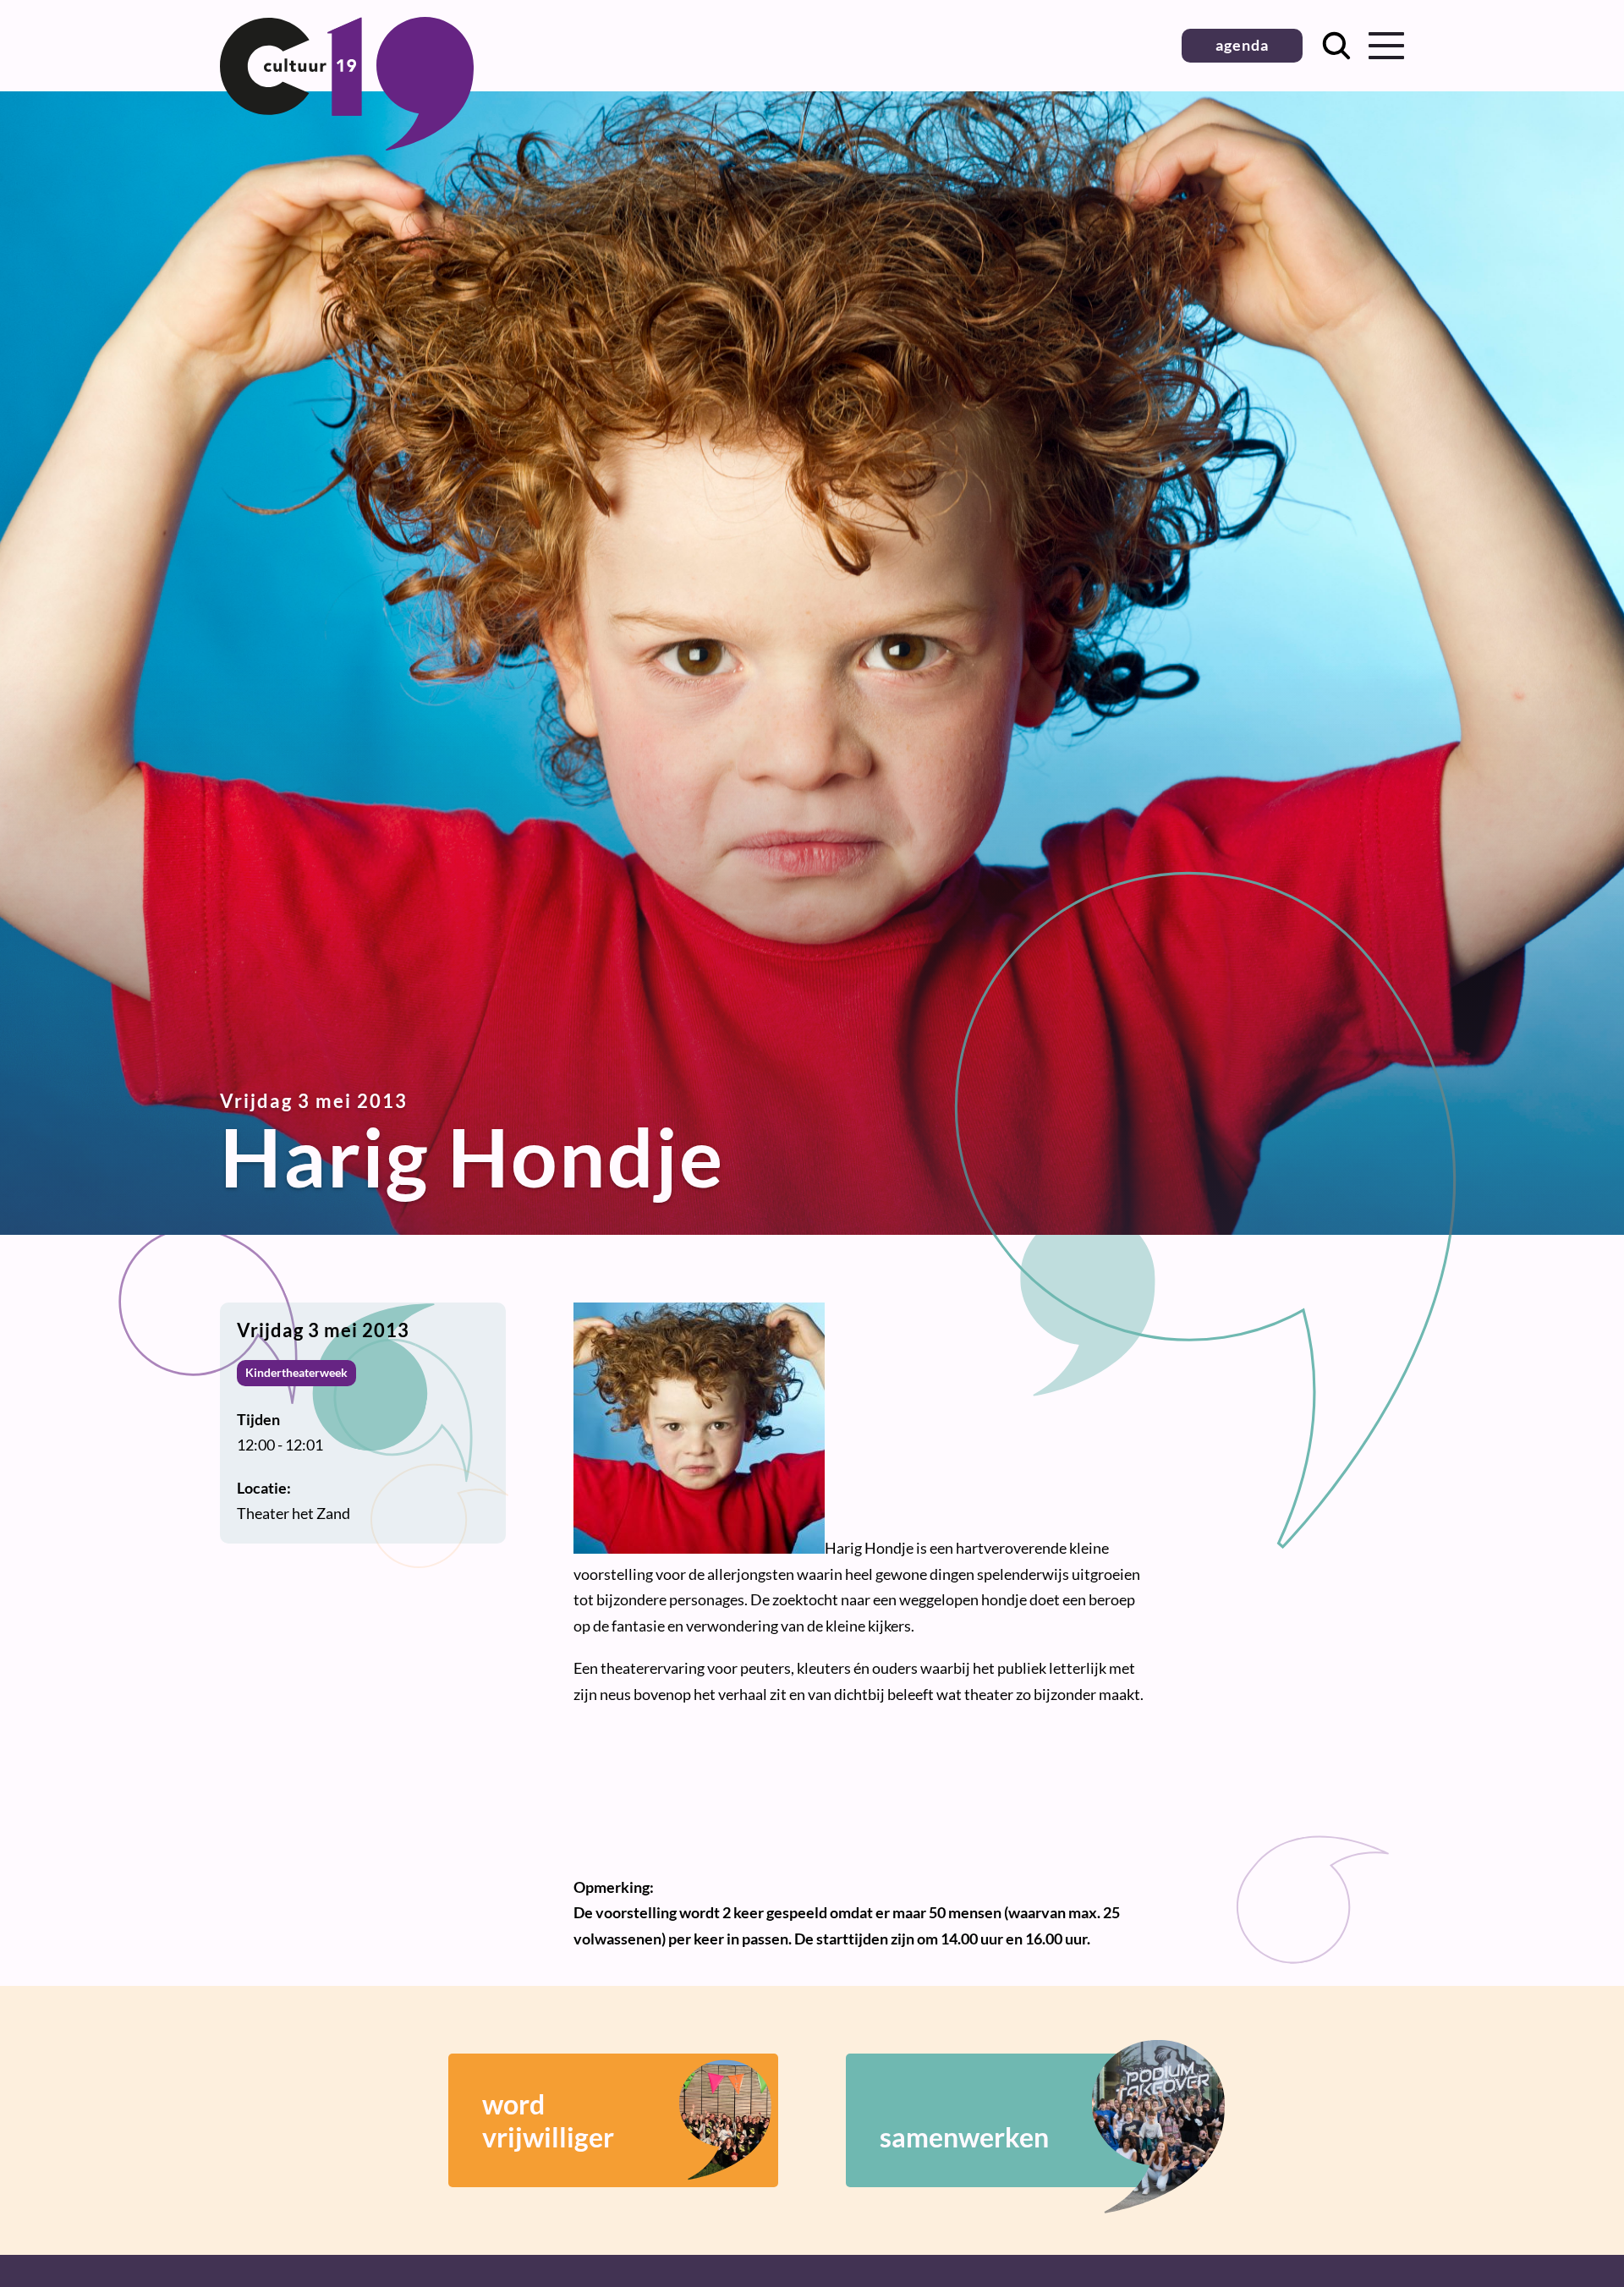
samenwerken (964, 2137)
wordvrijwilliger (548, 2120)
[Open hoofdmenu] (1386, 46)
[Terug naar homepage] (347, 145)
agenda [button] (1242, 45)
